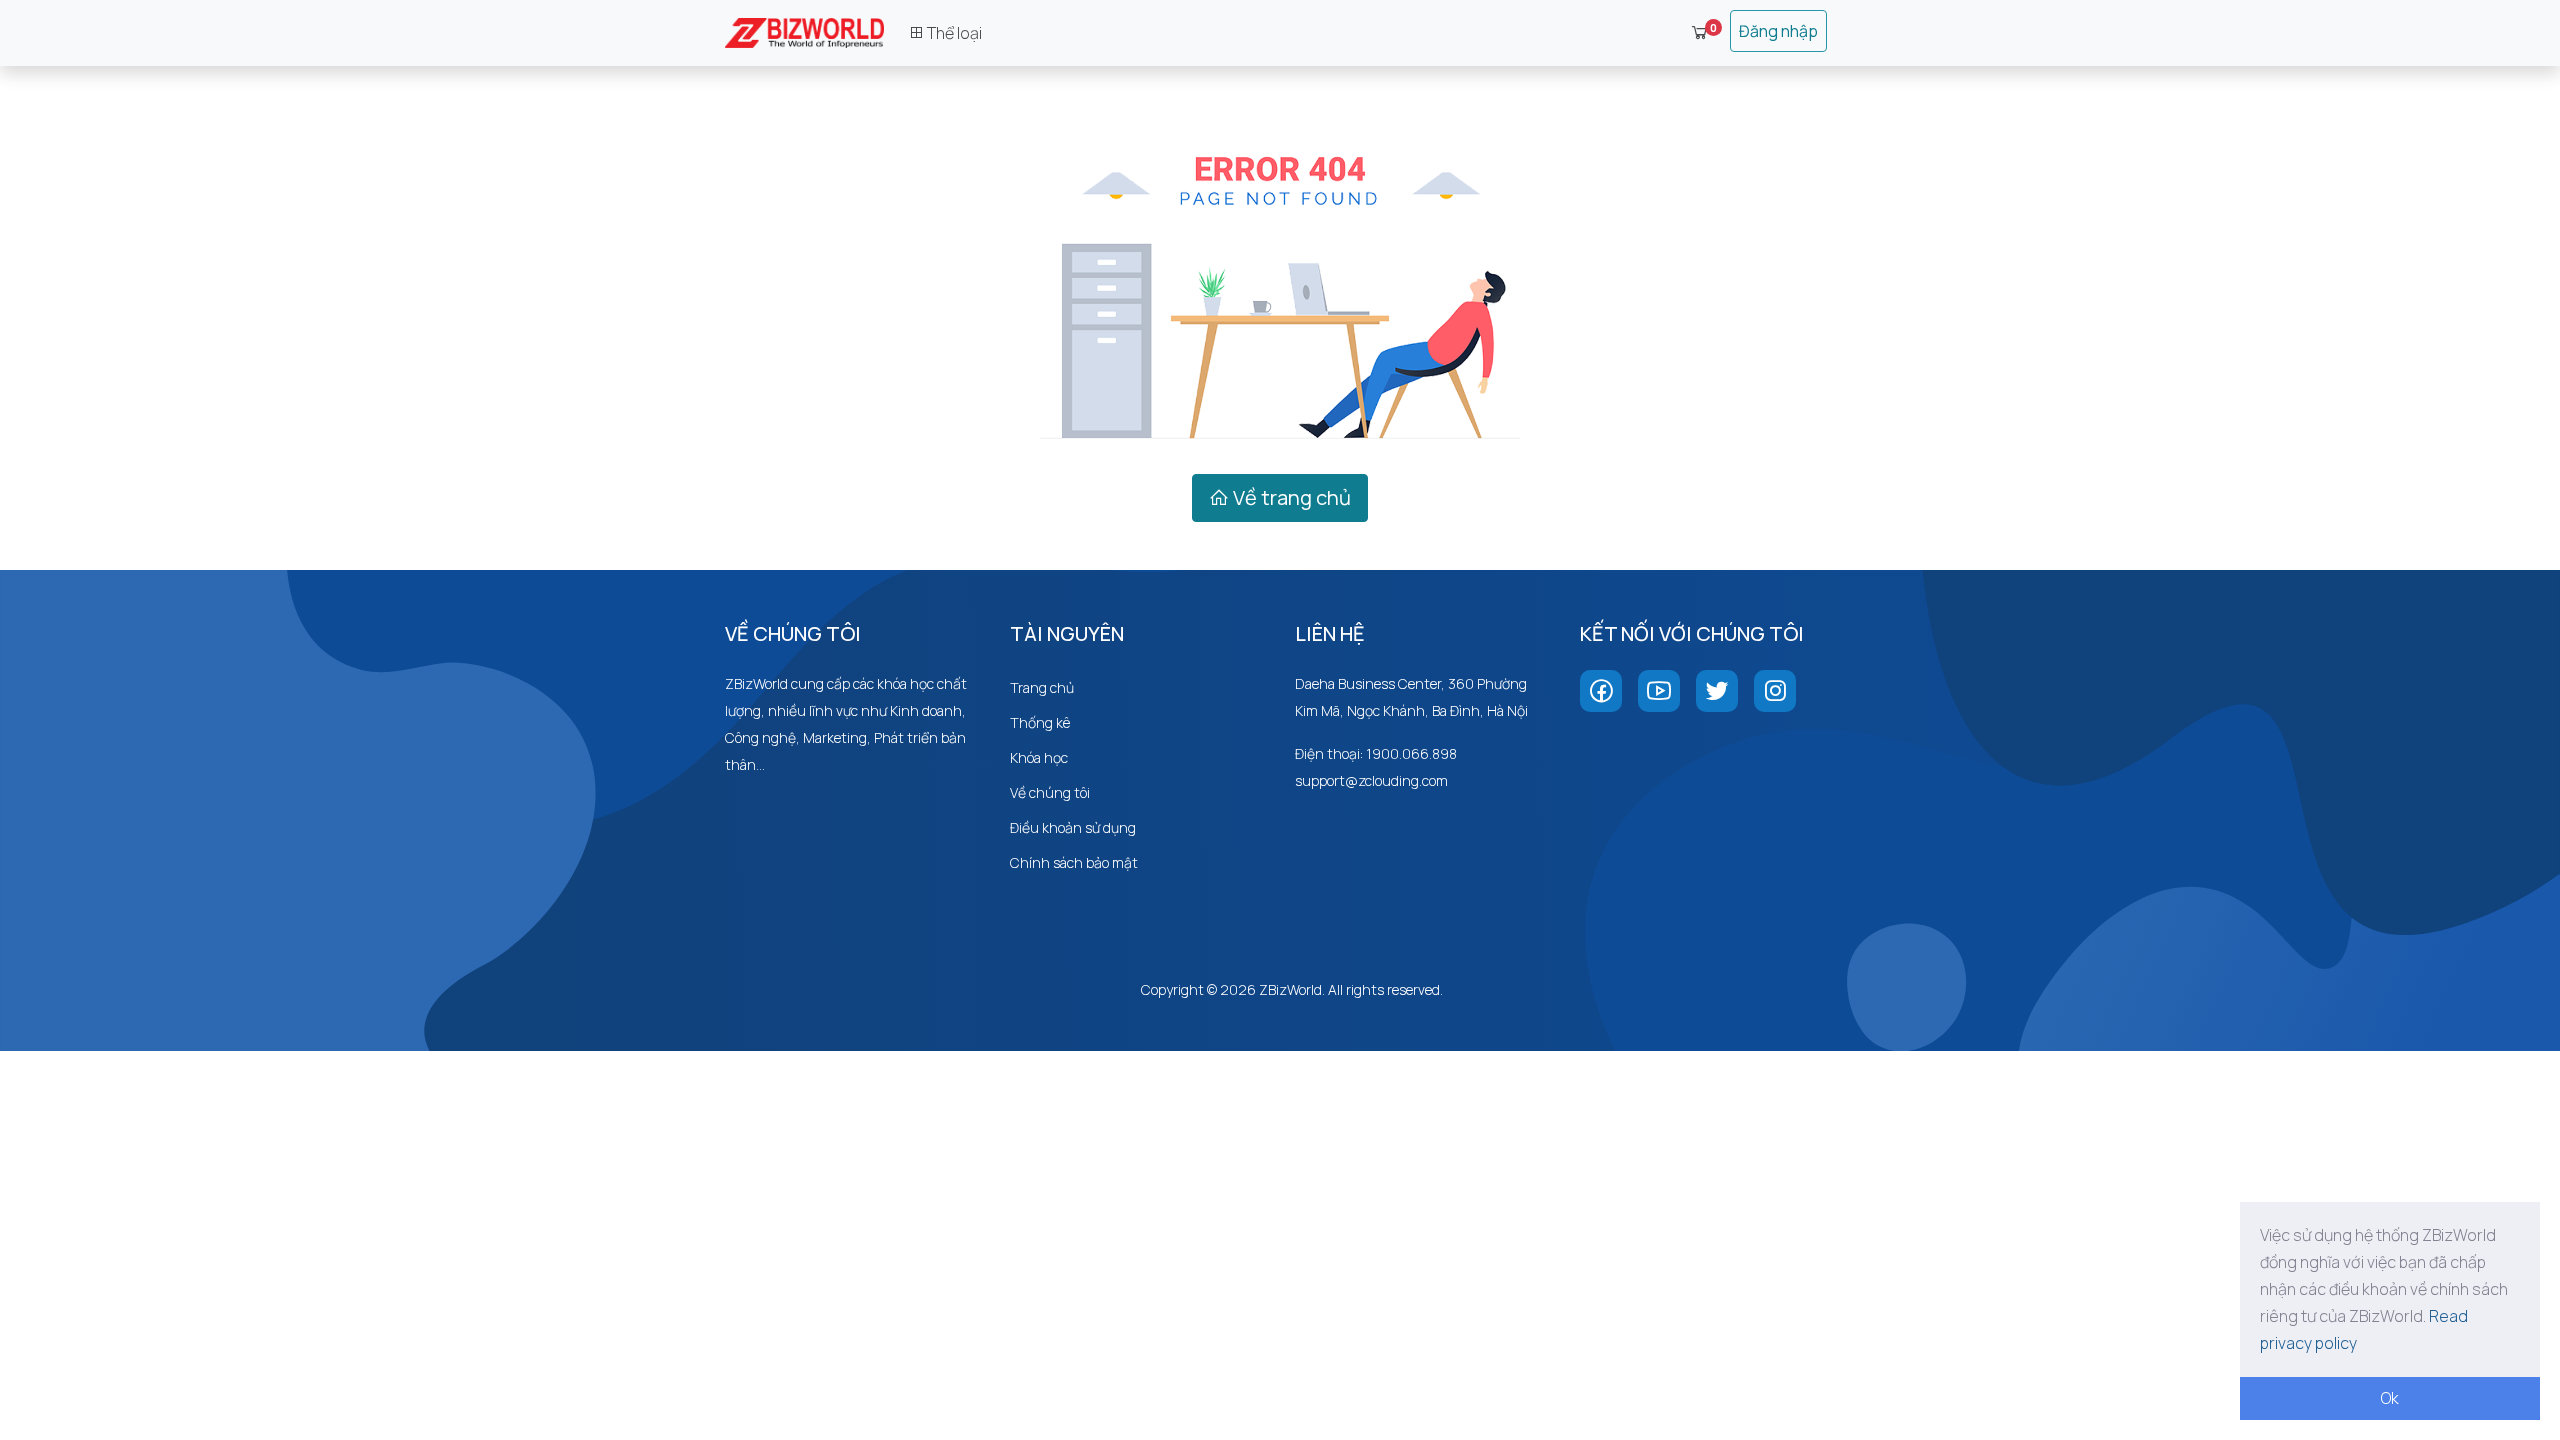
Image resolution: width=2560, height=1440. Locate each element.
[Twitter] (1717, 691)
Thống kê (1040, 722)
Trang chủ (1042, 687)
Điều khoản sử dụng (1073, 827)
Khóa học (1039, 757)
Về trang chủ (1290, 497)
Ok (2390, 1398)
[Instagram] (1775, 691)
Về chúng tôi (1050, 792)
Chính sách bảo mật (1074, 862)
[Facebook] (1601, 691)
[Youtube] (1659, 691)
